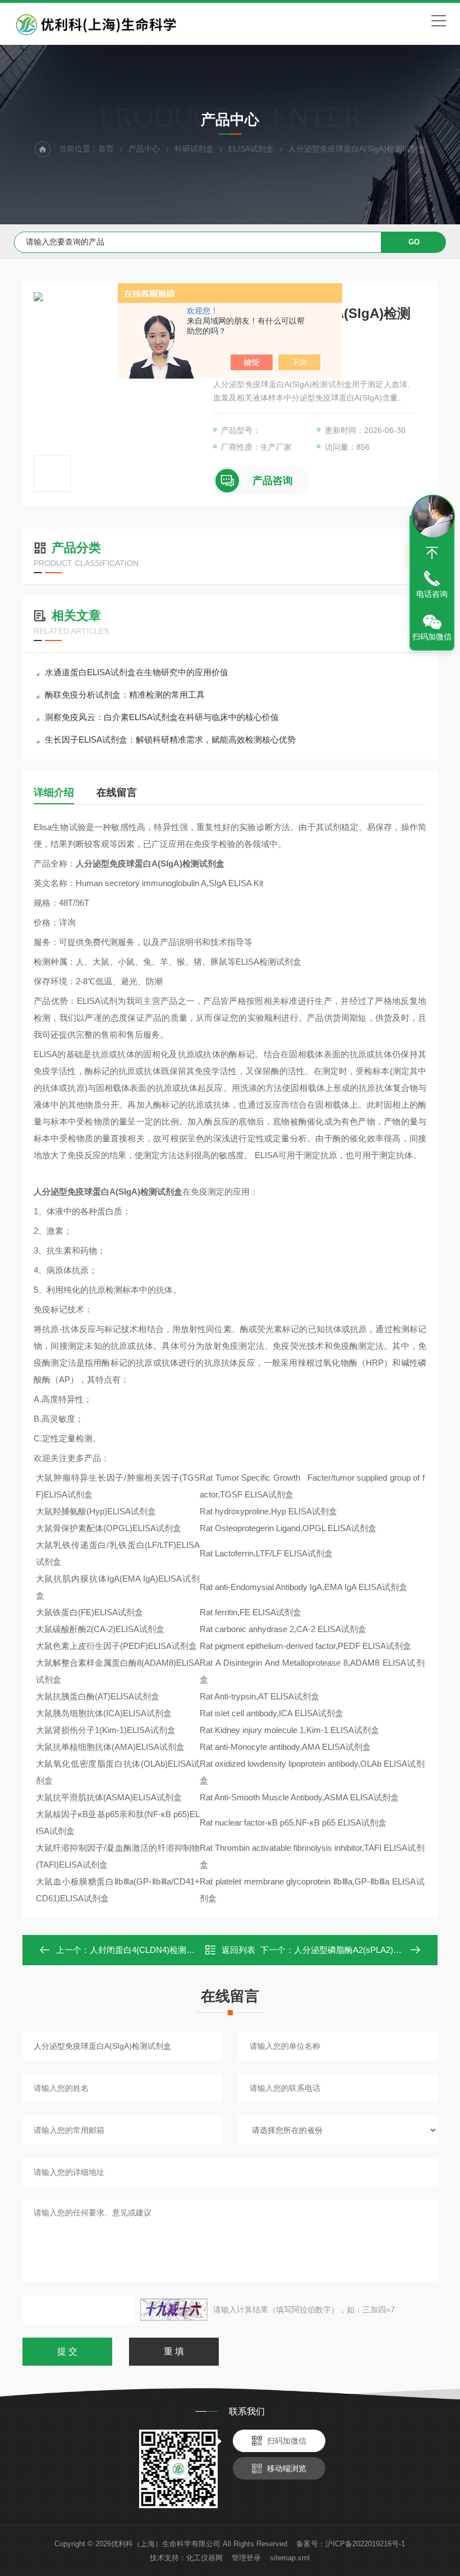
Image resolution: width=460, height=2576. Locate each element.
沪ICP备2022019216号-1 (365, 2544)
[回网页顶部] (432, 553)
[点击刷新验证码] (174, 2310)
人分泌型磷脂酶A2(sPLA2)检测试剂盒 (365, 1950)
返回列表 (238, 1950)
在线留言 (117, 792)
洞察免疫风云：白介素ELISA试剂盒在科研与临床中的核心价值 (162, 717)
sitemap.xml (290, 2558)
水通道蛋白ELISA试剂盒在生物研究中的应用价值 (137, 672)
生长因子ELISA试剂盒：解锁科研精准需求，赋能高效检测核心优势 (170, 739)
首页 (106, 149)
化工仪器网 (204, 2558)
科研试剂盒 (194, 149)
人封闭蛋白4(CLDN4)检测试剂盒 (151, 1950)
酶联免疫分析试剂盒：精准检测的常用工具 (125, 695)
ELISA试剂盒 (251, 149)
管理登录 (246, 2558)
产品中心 (144, 149)
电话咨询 (432, 594)
